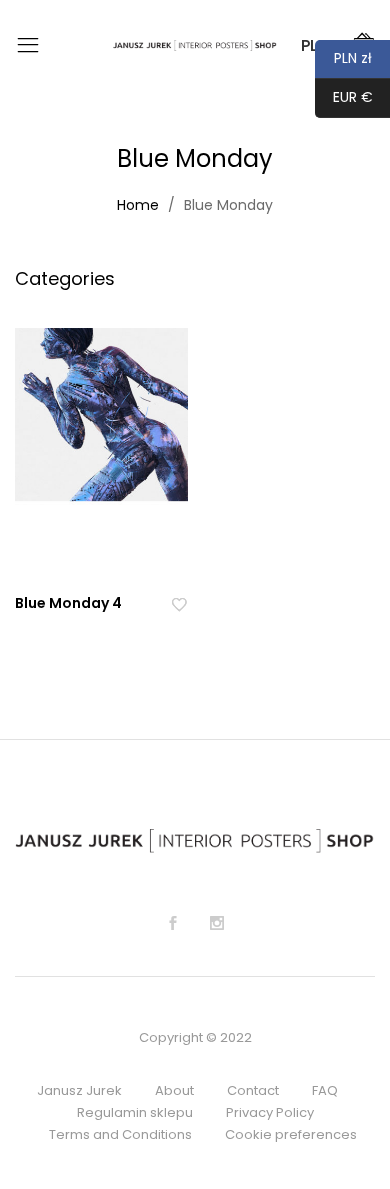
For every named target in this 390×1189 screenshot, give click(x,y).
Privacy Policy (270, 1112)
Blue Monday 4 (68, 603)
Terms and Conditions (120, 1134)
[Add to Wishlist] (179, 603)
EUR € (344, 97)
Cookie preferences (291, 1134)
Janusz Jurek (79, 1090)
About (174, 1090)
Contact (253, 1090)
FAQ (325, 1090)
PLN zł (343, 58)
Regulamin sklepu (135, 1112)
